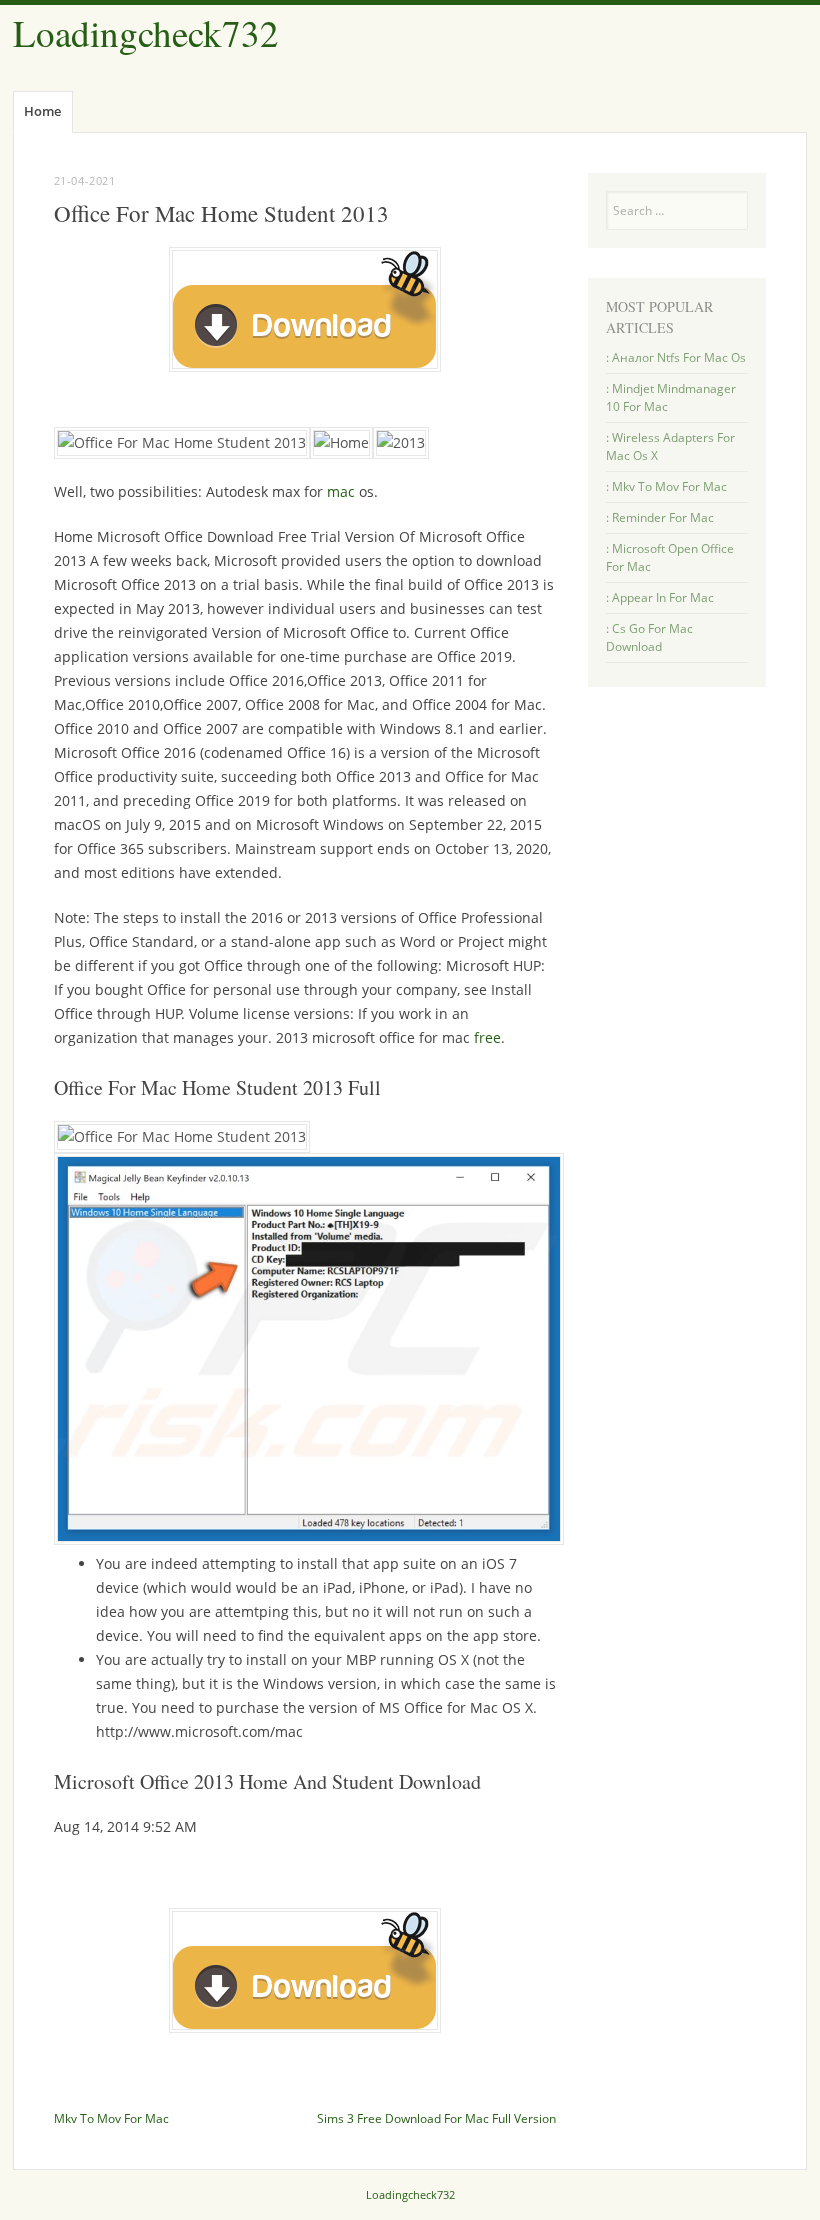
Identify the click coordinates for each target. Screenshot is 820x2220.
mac (341, 491)
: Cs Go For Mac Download (649, 637)
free (487, 1037)
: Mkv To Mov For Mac (666, 486)
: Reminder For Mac (660, 517)
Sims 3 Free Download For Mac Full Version (436, 2118)
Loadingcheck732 (146, 32)
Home (42, 111)
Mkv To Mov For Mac (111, 2118)
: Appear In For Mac (660, 597)
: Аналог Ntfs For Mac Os (676, 357)
